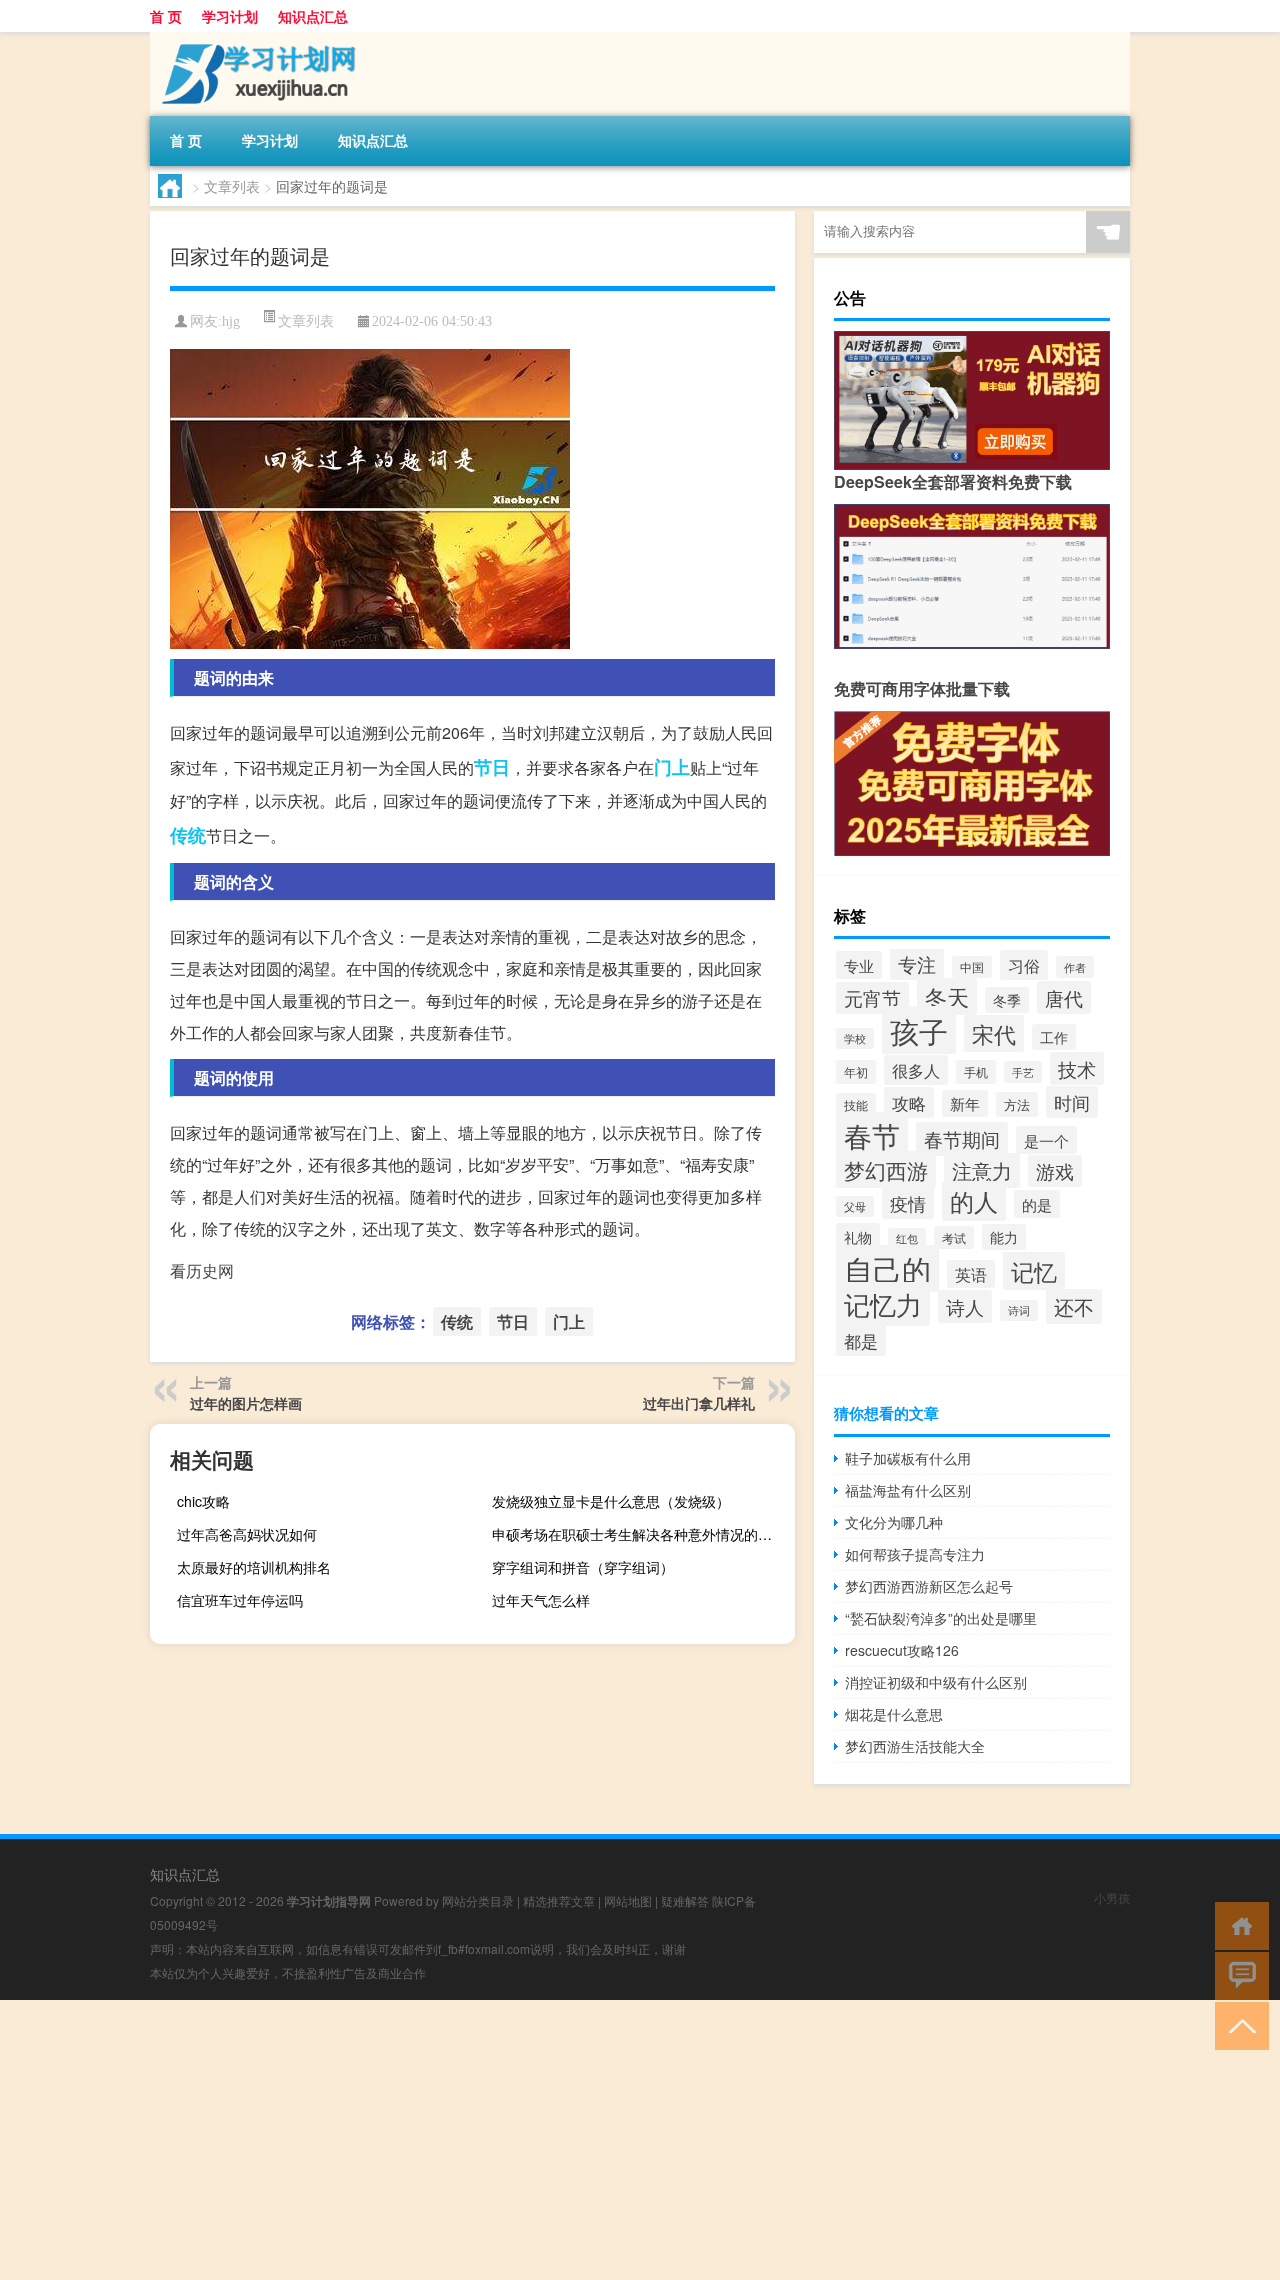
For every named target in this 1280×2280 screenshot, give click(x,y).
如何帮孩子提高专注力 (915, 1554)
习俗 (1024, 965)
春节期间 (962, 1139)
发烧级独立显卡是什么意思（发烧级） (611, 1501)
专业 (859, 965)
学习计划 (230, 16)
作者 (1075, 967)
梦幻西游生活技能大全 (915, 1746)
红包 (907, 1238)
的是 (1037, 1204)
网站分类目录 (478, 1900)
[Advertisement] (600, 2140)
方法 (1017, 1104)
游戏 (1055, 1171)
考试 (954, 1237)
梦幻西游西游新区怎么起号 (929, 1586)
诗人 (965, 1306)
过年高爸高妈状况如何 (247, 1534)
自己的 (887, 1268)
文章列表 (232, 186)
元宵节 (872, 998)
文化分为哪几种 (894, 1522)
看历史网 (202, 1270)
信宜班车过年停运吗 (240, 1600)
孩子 (919, 1030)
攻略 (909, 1102)
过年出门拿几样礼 (699, 1403)
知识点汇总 (313, 16)
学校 (855, 1038)
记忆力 (883, 1304)
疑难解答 (685, 1900)
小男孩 (1112, 1897)
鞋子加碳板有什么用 (908, 1458)
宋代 (994, 1033)
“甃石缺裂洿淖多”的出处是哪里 (941, 1618)
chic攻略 (203, 1501)
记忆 (1034, 1271)
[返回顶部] (1237, 2024)
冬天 (947, 996)
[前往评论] (1237, 1974)
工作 (1054, 1037)
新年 (965, 1103)
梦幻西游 (886, 1169)
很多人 (916, 1070)
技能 (856, 1104)
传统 (188, 835)
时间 (1072, 1102)
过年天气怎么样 (541, 1600)
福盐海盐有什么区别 (908, 1490)
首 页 (166, 16)
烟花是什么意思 (894, 1714)
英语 (971, 1274)
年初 (856, 1072)
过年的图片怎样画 (246, 1403)
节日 (492, 767)
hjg (231, 321)
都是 (861, 1340)
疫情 (908, 1203)
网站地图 (628, 1900)
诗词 (1019, 1310)
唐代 (1064, 997)
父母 (855, 1206)
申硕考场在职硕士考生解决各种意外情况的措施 (639, 1534)
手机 (976, 1072)
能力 (1004, 1237)
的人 (974, 1201)
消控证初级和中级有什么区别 (936, 1682)
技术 (1077, 1068)
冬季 (1007, 1000)
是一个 (1046, 1140)
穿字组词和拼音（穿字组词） (583, 1567)
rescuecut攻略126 (902, 1650)
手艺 (1023, 1072)
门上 (672, 767)
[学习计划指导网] (255, 39)
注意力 (982, 1170)
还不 (1074, 1306)
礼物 (858, 1236)
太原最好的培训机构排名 (254, 1567)
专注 (917, 963)
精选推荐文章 (559, 1900)
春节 (872, 1135)
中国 (972, 967)
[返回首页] (1237, 1924)
